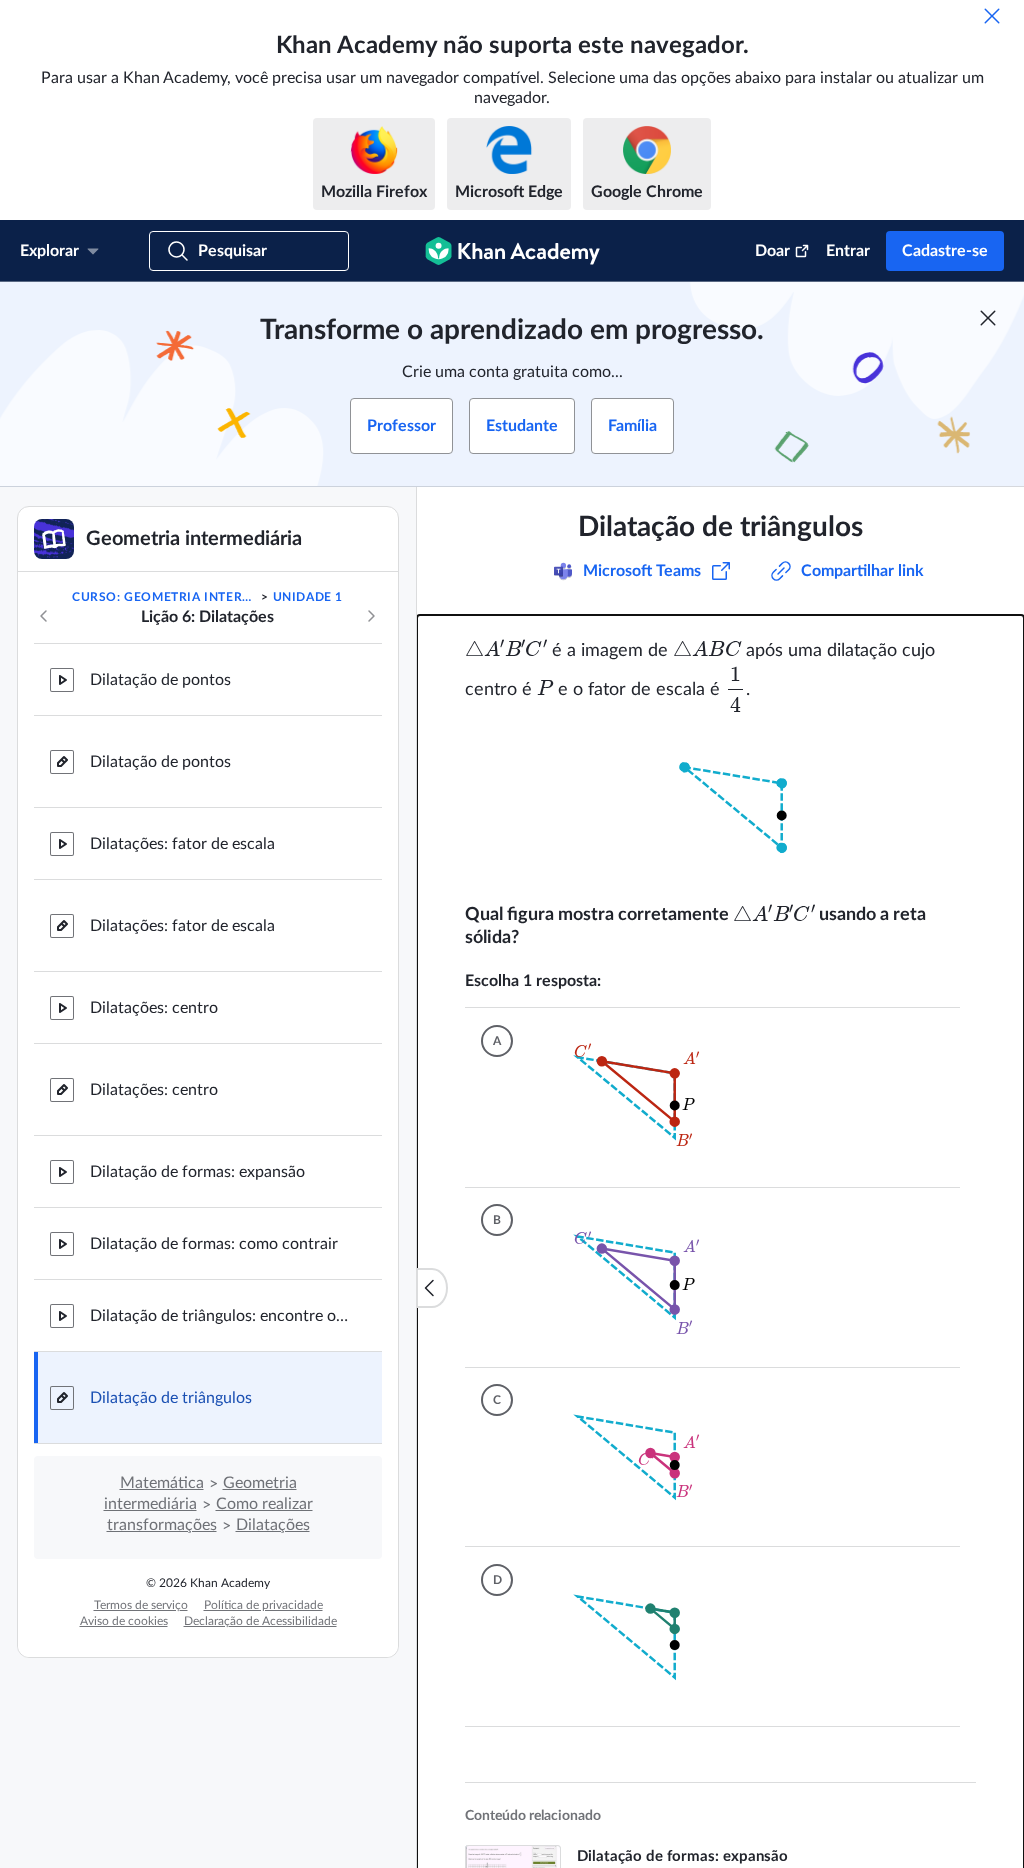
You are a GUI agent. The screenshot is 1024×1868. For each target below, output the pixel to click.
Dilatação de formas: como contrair (214, 1244)
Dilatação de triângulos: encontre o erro (220, 1316)
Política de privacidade (263, 1605)
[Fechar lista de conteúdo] (432, 1288)
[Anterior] (44, 616)
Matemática (162, 1483)
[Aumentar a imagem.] (721, 808)
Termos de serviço (141, 1605)
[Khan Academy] (512, 251)
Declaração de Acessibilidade (260, 1621)
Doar (772, 251)
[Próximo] (371, 616)
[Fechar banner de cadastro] (988, 318)
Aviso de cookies (124, 1621)
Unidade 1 (308, 597)
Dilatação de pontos (160, 680)
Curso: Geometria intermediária (165, 597)
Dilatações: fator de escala (182, 844)
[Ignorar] (992, 16)
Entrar (848, 251)
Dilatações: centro (154, 1008)
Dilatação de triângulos (171, 1398)
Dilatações (273, 1525)
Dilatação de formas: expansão (197, 1172)
